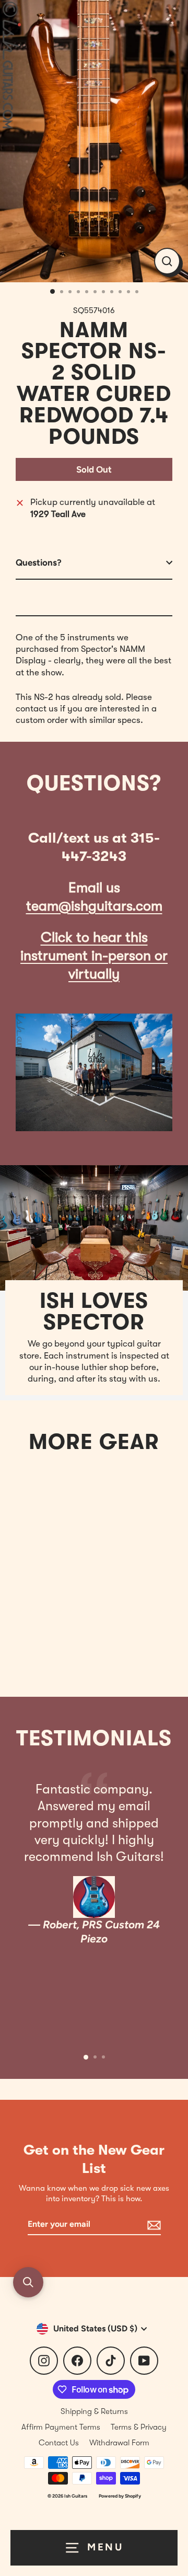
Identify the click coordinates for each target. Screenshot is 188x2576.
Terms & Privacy (139, 2427)
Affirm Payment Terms (61, 2427)
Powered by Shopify (120, 2496)
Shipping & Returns (94, 2411)
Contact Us (59, 2443)
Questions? (39, 562)
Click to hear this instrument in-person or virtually (94, 956)
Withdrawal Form (119, 2443)
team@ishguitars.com (94, 906)
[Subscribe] (152, 2225)
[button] (28, 2282)
